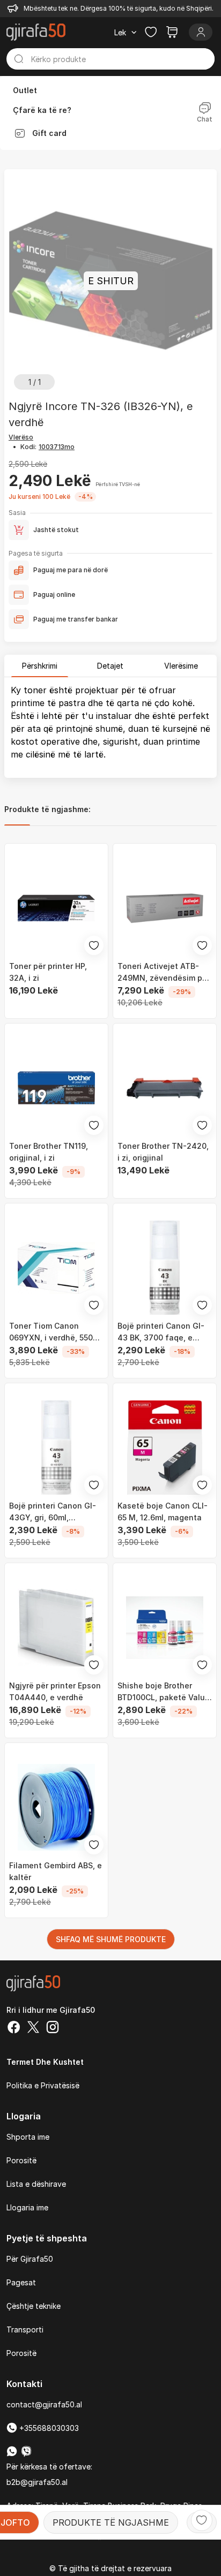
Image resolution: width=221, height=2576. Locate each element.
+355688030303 (48, 2428)
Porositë (21, 2160)
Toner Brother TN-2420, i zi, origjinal (163, 1152)
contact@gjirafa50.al (44, 2404)
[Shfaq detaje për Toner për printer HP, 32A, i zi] (56, 908)
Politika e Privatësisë (43, 2085)
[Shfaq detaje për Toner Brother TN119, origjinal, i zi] (56, 1088)
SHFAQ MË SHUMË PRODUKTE (111, 1939)
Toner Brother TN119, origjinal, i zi (49, 1152)
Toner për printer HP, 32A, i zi (48, 972)
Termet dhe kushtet (45, 2062)
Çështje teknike (34, 2306)
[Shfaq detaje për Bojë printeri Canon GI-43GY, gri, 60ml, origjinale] (56, 1448)
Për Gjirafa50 (30, 2259)
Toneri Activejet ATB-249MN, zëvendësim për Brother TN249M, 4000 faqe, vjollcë (164, 973)
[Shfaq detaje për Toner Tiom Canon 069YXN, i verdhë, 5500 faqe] (56, 1268)
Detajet (110, 666)
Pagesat (21, 2282)
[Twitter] (33, 2028)
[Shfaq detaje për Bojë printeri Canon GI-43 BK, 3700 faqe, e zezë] (165, 1268)
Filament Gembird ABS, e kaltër (56, 1871)
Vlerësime (181, 666)
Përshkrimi (40, 666)
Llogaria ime (27, 2207)
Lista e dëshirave (36, 2184)
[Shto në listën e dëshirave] (202, 2520)
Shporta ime (28, 2137)
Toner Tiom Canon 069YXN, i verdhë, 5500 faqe (53, 1332)
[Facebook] (14, 2028)
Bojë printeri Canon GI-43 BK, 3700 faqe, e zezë (161, 1332)
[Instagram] (53, 2028)
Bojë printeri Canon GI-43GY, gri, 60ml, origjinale (53, 1512)
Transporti (25, 2329)
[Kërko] (19, 59)
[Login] (201, 32)
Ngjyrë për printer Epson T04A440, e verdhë (55, 1691)
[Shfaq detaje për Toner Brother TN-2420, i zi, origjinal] (165, 1088)
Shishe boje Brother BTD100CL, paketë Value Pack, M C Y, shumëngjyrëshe (164, 1692)
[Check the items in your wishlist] (151, 32)
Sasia (17, 513)
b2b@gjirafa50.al (37, 2482)
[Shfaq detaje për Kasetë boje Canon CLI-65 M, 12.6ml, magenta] (165, 1448)
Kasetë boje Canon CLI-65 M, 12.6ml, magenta (163, 1511)
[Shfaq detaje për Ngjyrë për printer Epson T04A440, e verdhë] (56, 1627)
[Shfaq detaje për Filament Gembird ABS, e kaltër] (56, 1807)
